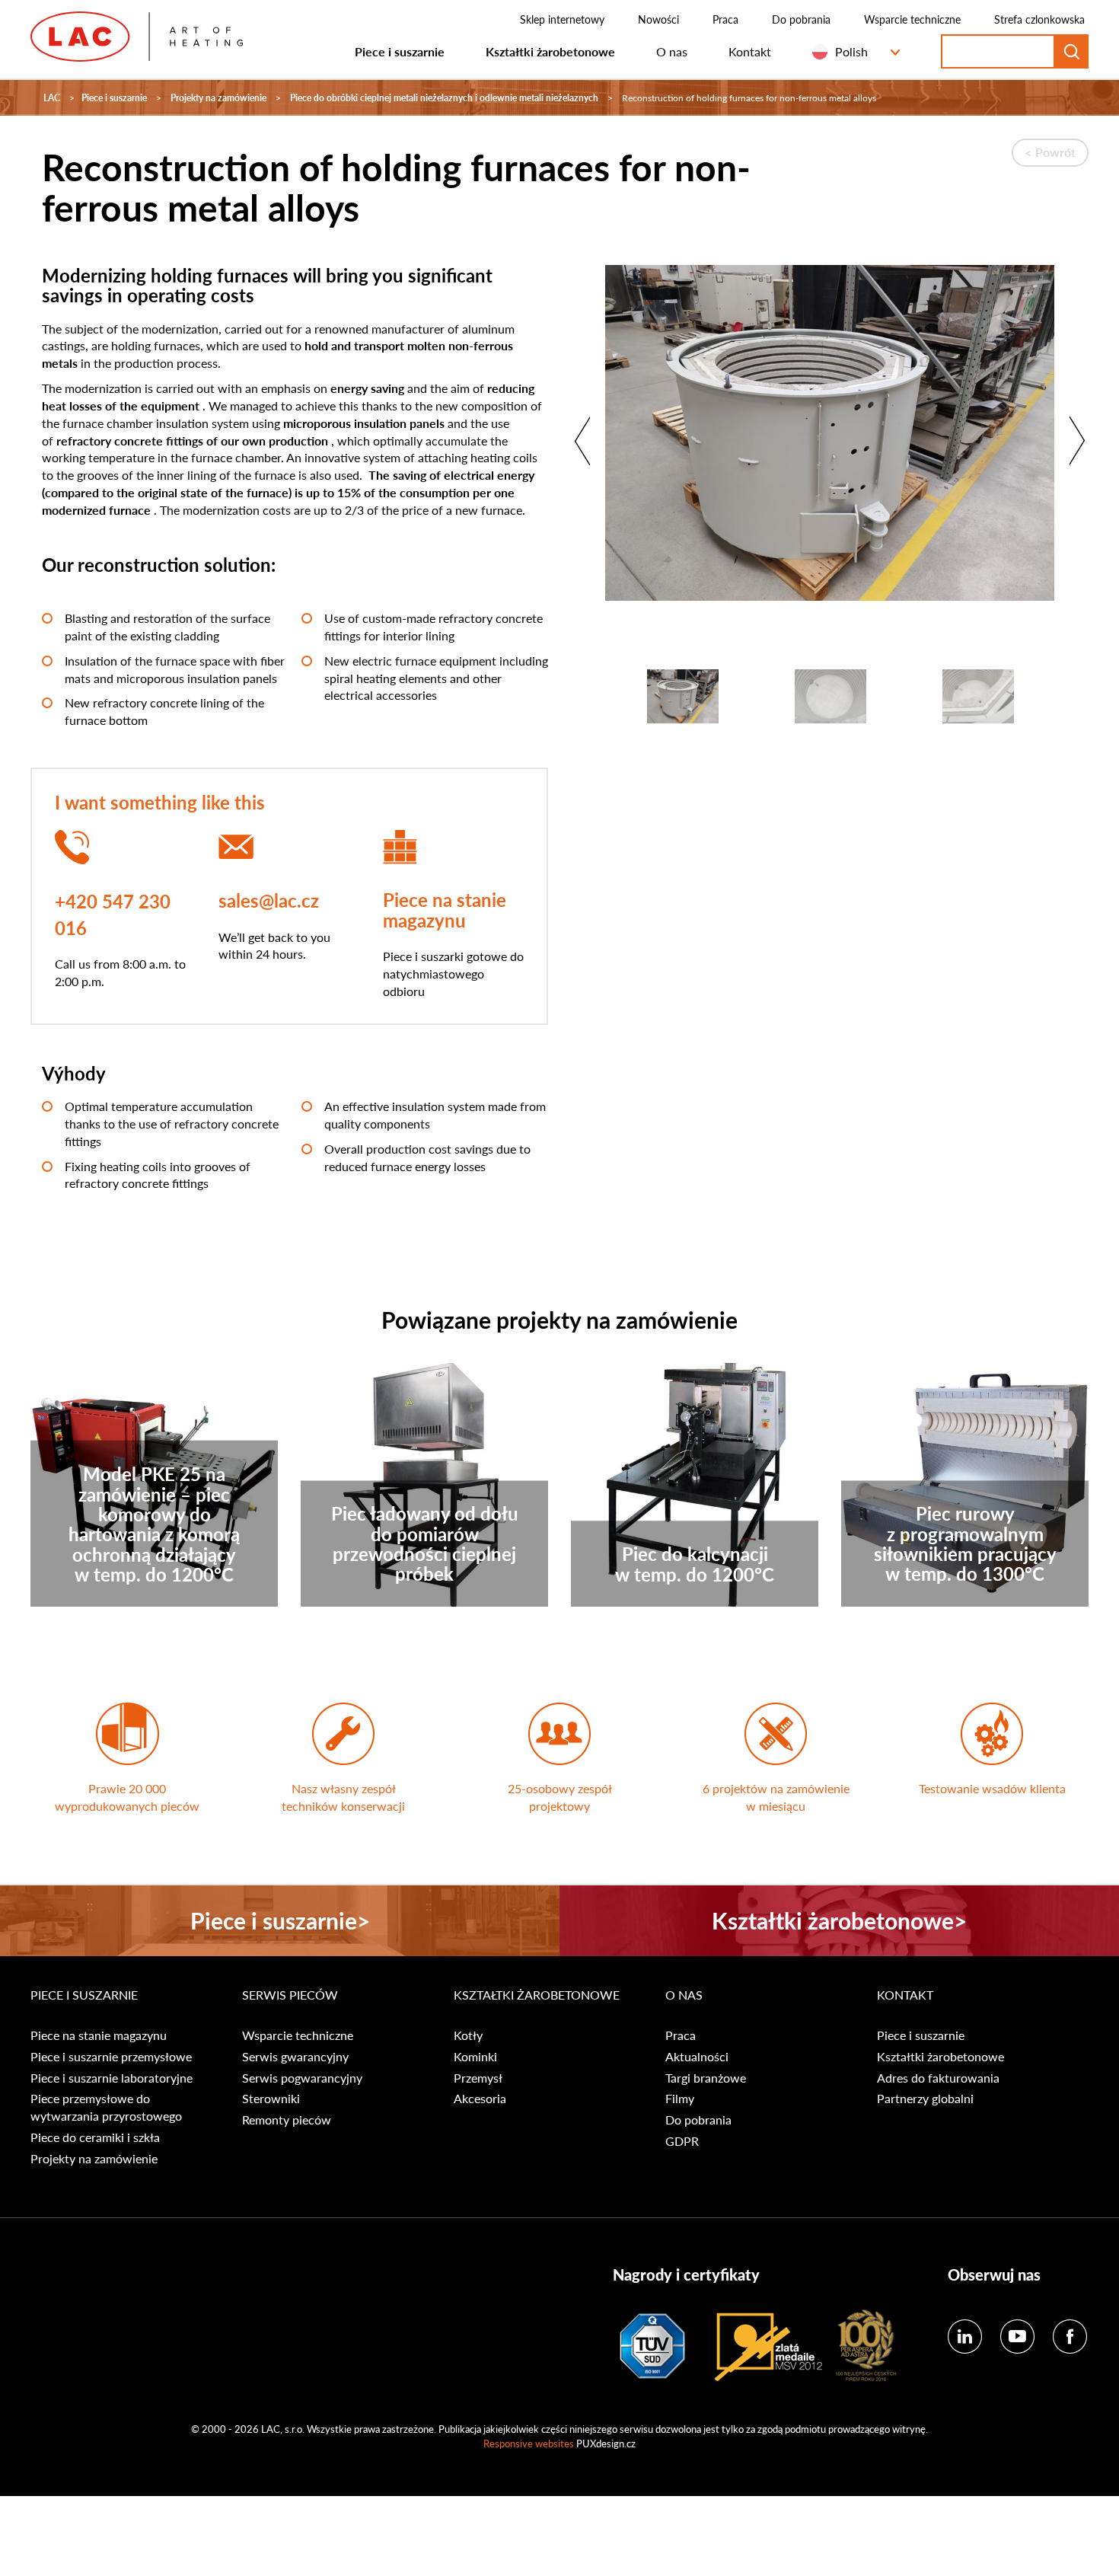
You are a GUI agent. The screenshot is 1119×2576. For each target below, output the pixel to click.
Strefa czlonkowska (1039, 19)
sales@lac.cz (269, 900)
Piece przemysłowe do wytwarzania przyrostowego (106, 2107)
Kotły (468, 2035)
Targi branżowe (706, 2078)
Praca (725, 19)
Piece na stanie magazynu (445, 909)
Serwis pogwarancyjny (302, 2078)
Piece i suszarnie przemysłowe (111, 2057)
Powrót (1055, 152)
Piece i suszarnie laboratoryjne (112, 2078)
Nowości (658, 19)
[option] (830, 441)
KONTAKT (905, 1995)
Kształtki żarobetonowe (550, 51)
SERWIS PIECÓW (290, 1995)
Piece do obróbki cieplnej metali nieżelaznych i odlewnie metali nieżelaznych (444, 98)
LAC (52, 98)
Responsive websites (529, 2443)
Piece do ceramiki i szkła (95, 2137)
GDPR (682, 2141)
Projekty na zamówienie (218, 98)
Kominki (475, 2057)
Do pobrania (801, 19)
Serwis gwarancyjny (295, 2057)
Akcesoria (480, 2099)
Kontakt (750, 51)
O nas (672, 51)
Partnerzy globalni (925, 2099)
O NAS (684, 1995)
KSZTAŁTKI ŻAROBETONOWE (537, 1995)
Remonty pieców (287, 2120)
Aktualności (697, 2057)
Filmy (680, 2099)
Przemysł (478, 2078)
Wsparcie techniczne (912, 19)
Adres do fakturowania (938, 2078)
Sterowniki (271, 2099)
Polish (851, 51)
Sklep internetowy (562, 19)
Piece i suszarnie (400, 51)
